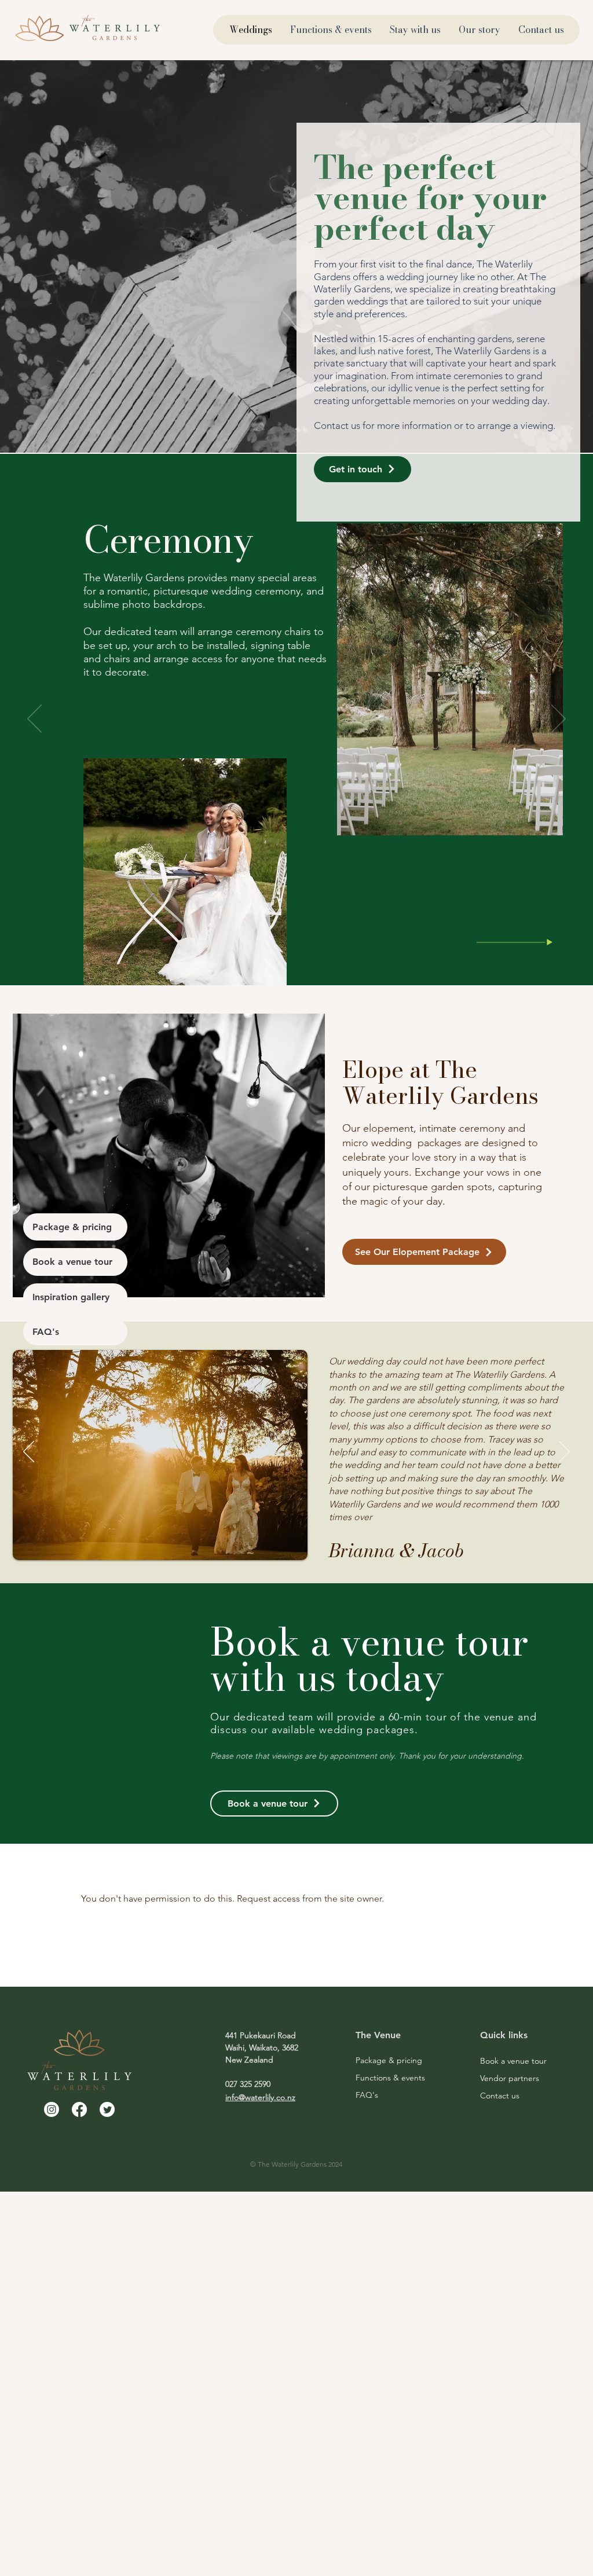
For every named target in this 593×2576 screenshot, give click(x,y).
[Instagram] (52, 2109)
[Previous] (34, 720)
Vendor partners (510, 2078)
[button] (363, 469)
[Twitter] (107, 2109)
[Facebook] (79, 2109)
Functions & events (390, 2078)
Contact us (500, 2096)
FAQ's (46, 1332)
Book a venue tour (72, 1262)
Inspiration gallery (71, 1297)
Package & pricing (72, 1227)
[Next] (559, 720)
